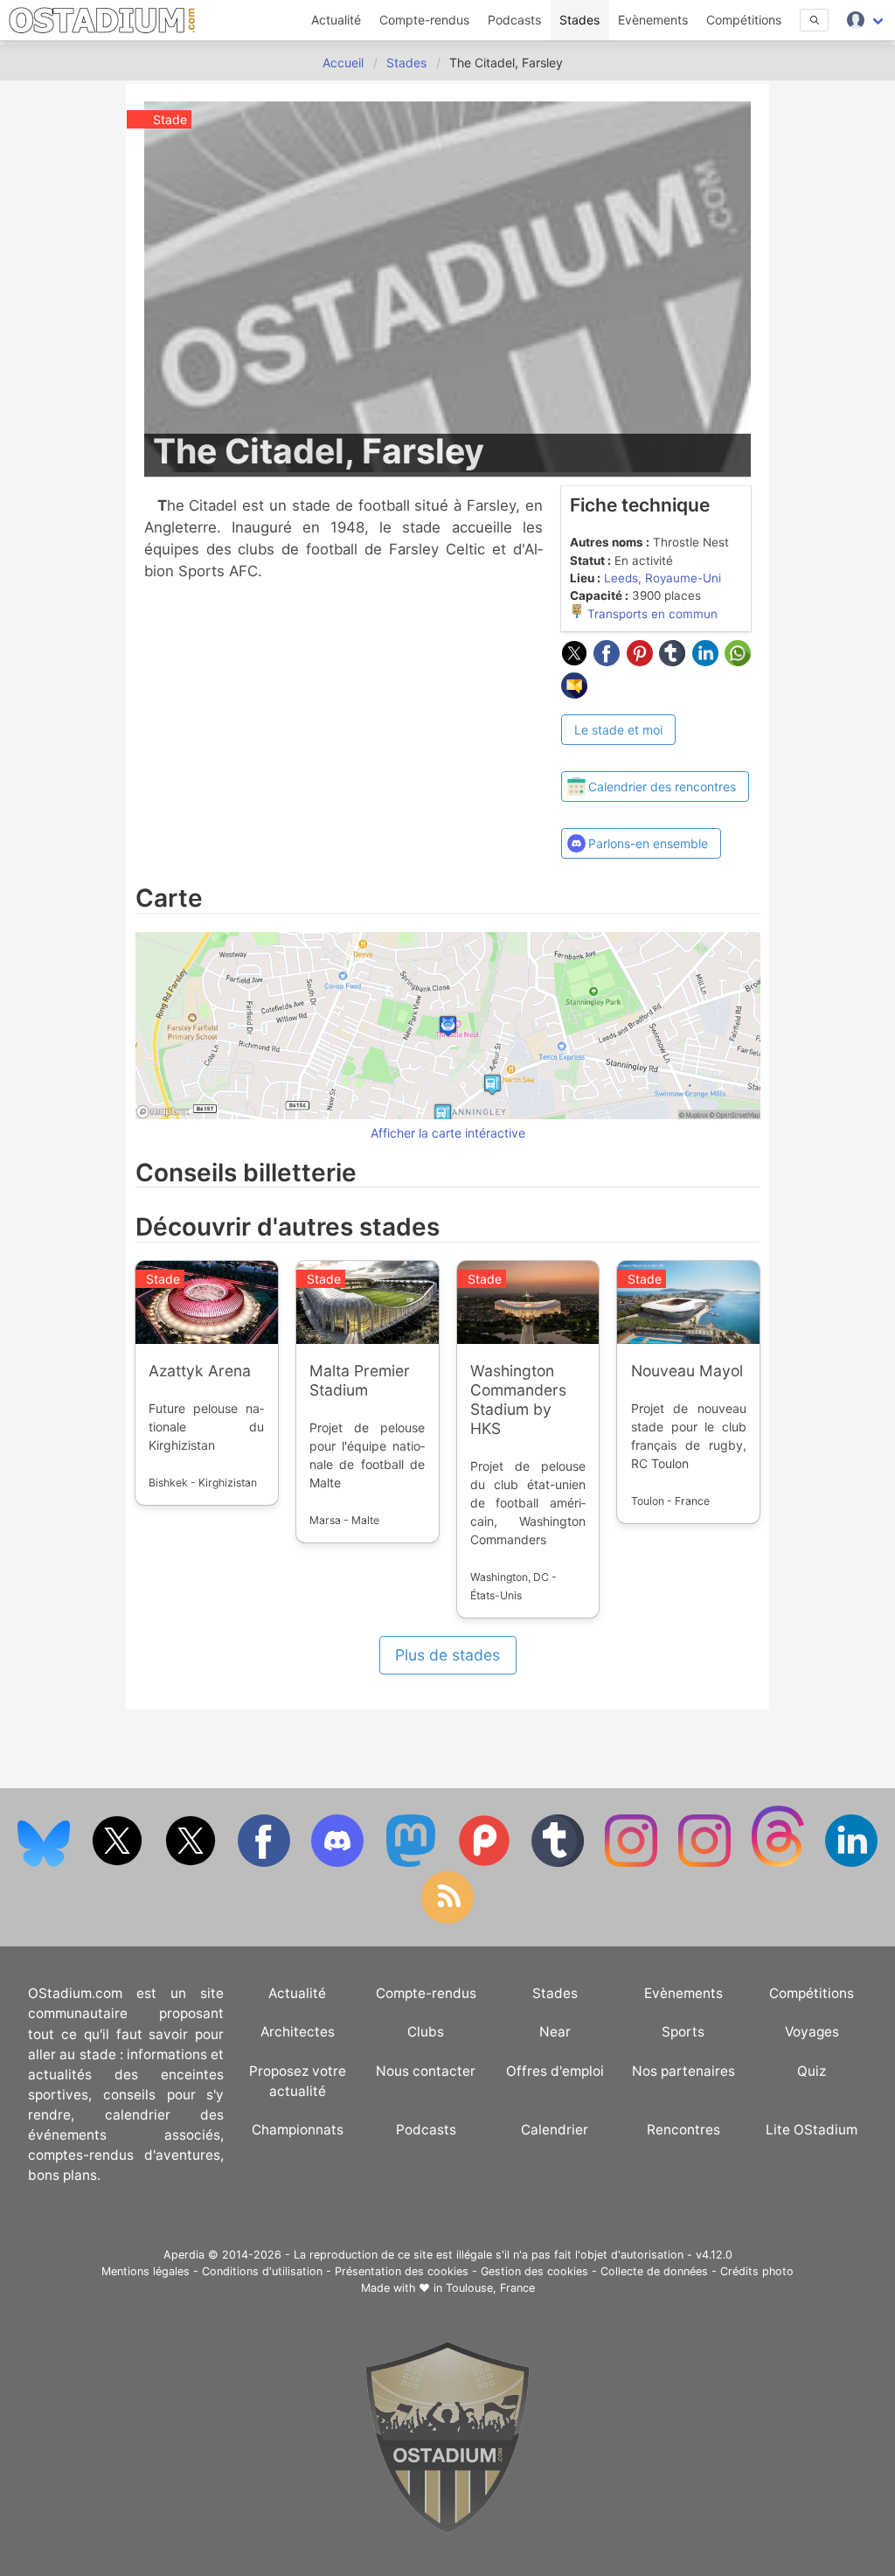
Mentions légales (146, 2271)
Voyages (812, 2032)
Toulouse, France (490, 2288)
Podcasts (514, 20)
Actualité (336, 20)
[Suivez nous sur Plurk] (486, 1863)
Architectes (298, 2032)
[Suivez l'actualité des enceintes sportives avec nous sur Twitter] (192, 1863)
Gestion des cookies (534, 2271)
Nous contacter (426, 2071)
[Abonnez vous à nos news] (447, 1920)
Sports (683, 2032)
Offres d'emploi (555, 2071)
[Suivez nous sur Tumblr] (559, 1863)
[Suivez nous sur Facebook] (266, 1863)
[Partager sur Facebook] (610, 661)
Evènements (653, 20)
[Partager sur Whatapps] (738, 661)
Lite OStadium (812, 2130)
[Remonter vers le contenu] (447, 2529)
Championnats (298, 2130)
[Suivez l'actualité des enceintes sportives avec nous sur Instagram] (706, 1863)
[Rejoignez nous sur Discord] (339, 1863)
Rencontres (683, 2130)
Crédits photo (757, 2271)
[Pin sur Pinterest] (643, 661)
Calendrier (555, 2130)
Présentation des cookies (402, 2271)
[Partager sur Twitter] (578, 661)
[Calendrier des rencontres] (656, 755)
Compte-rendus (424, 20)
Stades (579, 20)
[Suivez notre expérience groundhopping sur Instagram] (633, 1863)
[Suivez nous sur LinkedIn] (851, 1863)
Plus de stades (447, 1655)
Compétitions (744, 20)
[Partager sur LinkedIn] (709, 661)
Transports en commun (651, 614)
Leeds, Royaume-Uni (663, 578)
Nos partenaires (683, 2071)
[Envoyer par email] (574, 693)
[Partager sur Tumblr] (676, 661)
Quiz (812, 2071)
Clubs (426, 2032)
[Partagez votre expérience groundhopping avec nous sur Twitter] (119, 1863)
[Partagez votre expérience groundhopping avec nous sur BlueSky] (45, 1863)
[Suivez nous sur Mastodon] (413, 1863)
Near (555, 2032)
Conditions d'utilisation (262, 2271)
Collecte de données (654, 2271)
